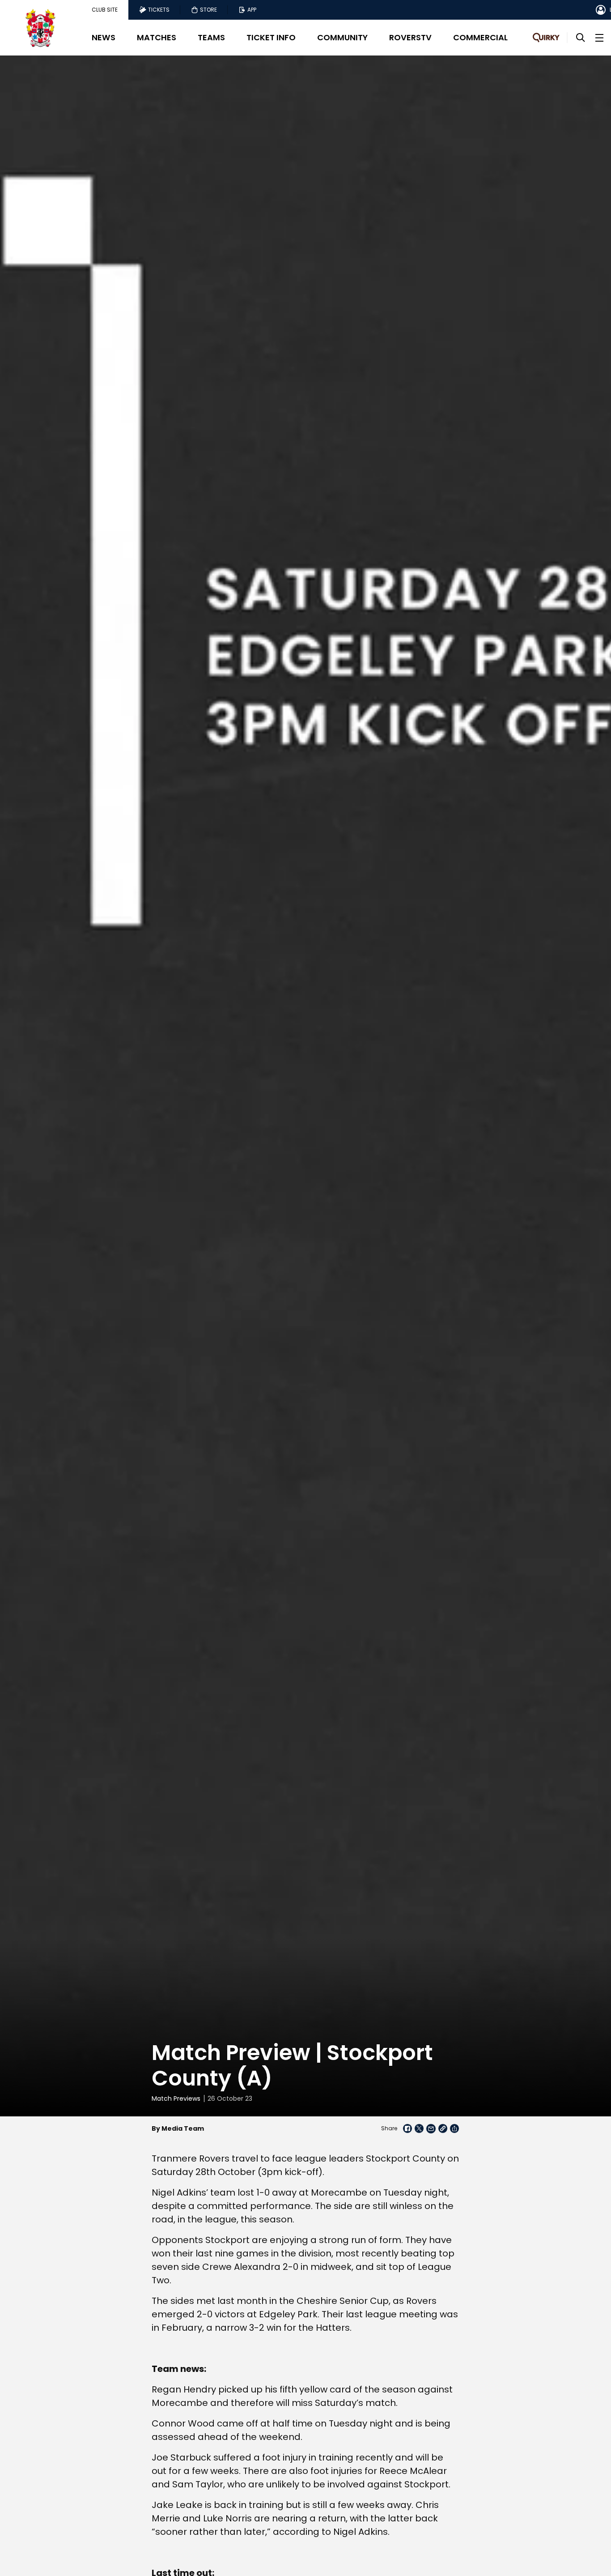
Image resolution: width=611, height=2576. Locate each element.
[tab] (105, 10)
